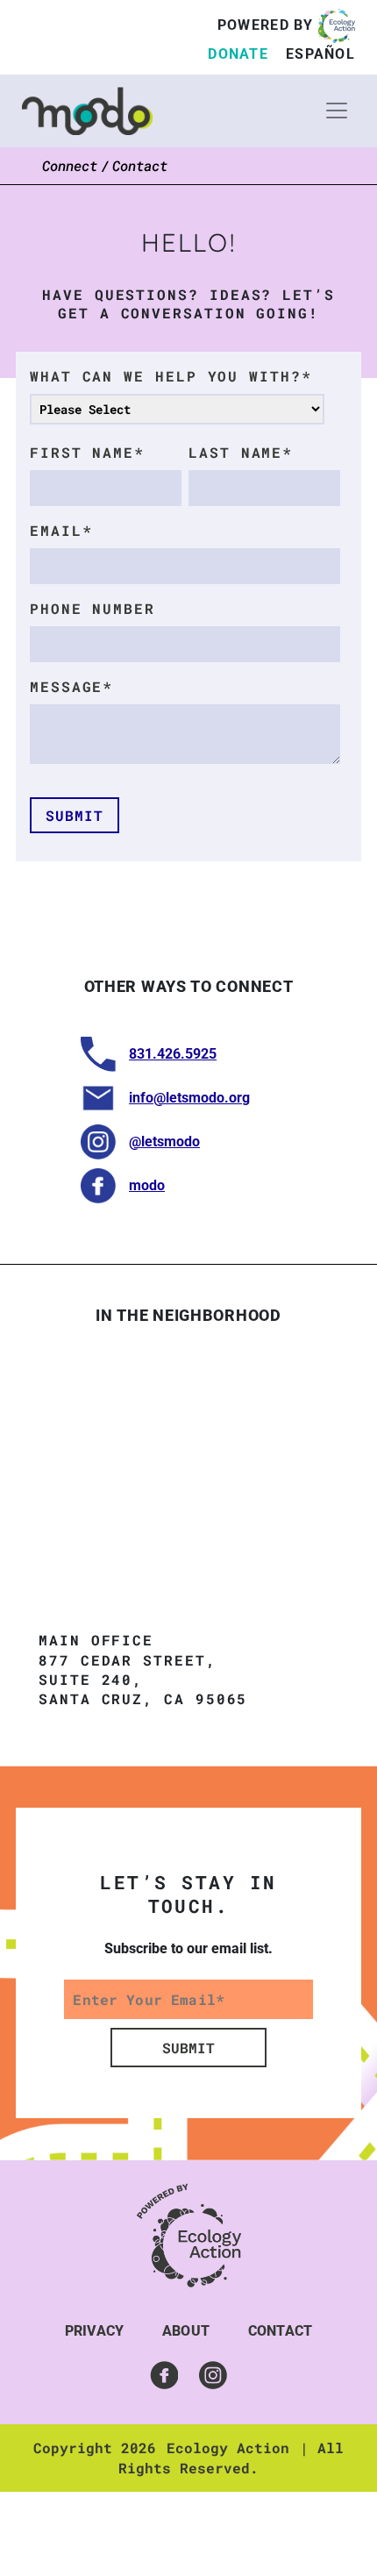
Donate (238, 54)
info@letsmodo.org (189, 1098)
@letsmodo (164, 1142)
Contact (280, 2331)
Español (320, 54)
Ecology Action (228, 2448)
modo (147, 1185)
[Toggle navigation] (337, 111)
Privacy (94, 2331)
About (186, 2331)
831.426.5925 (173, 1054)
